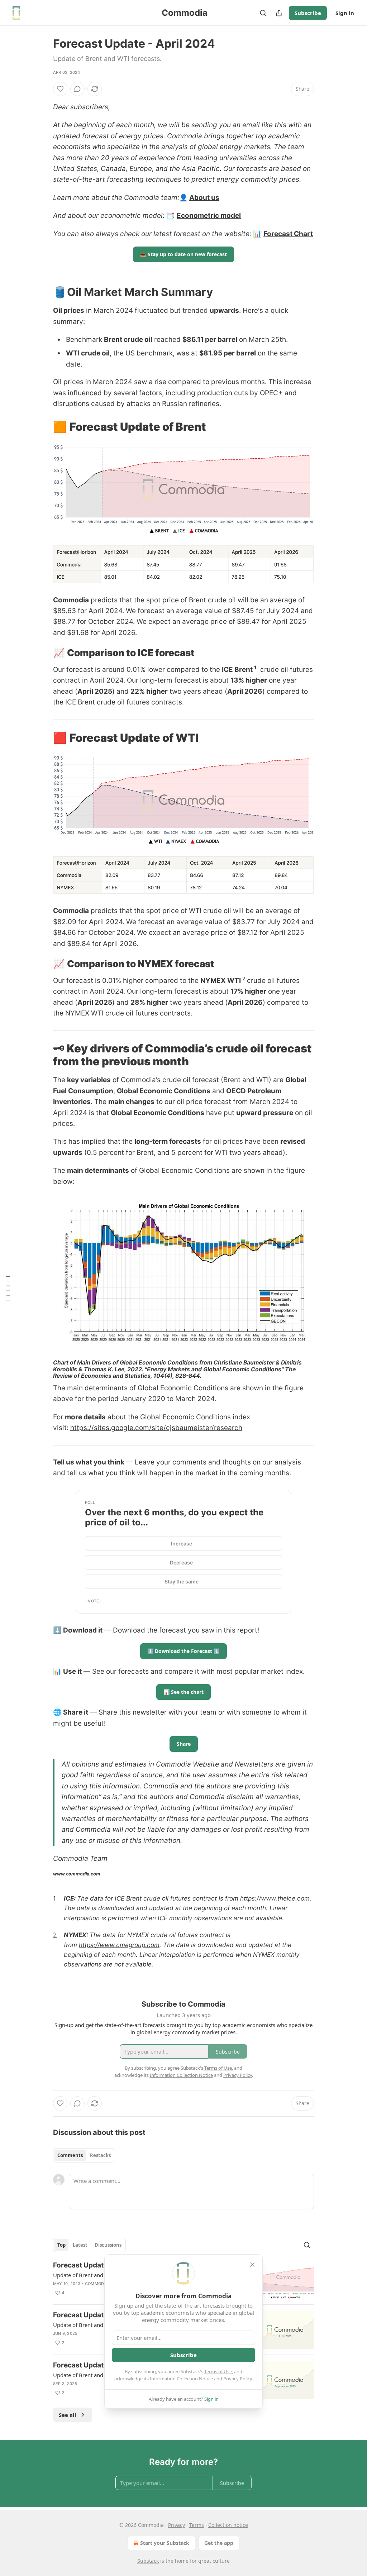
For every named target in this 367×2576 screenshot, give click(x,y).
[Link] (43, 292)
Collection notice (228, 2525)
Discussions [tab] (108, 2245)
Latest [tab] (80, 2245)
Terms (197, 2525)
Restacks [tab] (100, 2155)
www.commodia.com (77, 1874)
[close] (252, 2265)
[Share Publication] (279, 13)
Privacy (177, 2525)
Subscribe (308, 13)
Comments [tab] (70, 2155)
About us (204, 198)
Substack (148, 2561)
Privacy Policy (238, 2379)
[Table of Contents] (8, 1288)
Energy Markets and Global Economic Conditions (214, 1369)
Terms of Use (218, 2371)
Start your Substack (165, 2543)
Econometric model (209, 216)
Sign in (345, 13)
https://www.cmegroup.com (119, 1945)
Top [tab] (61, 2245)
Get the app (219, 2543)
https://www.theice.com (275, 1898)
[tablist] (84, 2155)
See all (68, 2415)
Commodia (97, 2284)
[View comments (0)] (77, 89)
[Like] (60, 89)
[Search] (263, 13)
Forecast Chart (288, 234)
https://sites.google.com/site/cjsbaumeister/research (156, 1428)
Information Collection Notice (181, 2379)
